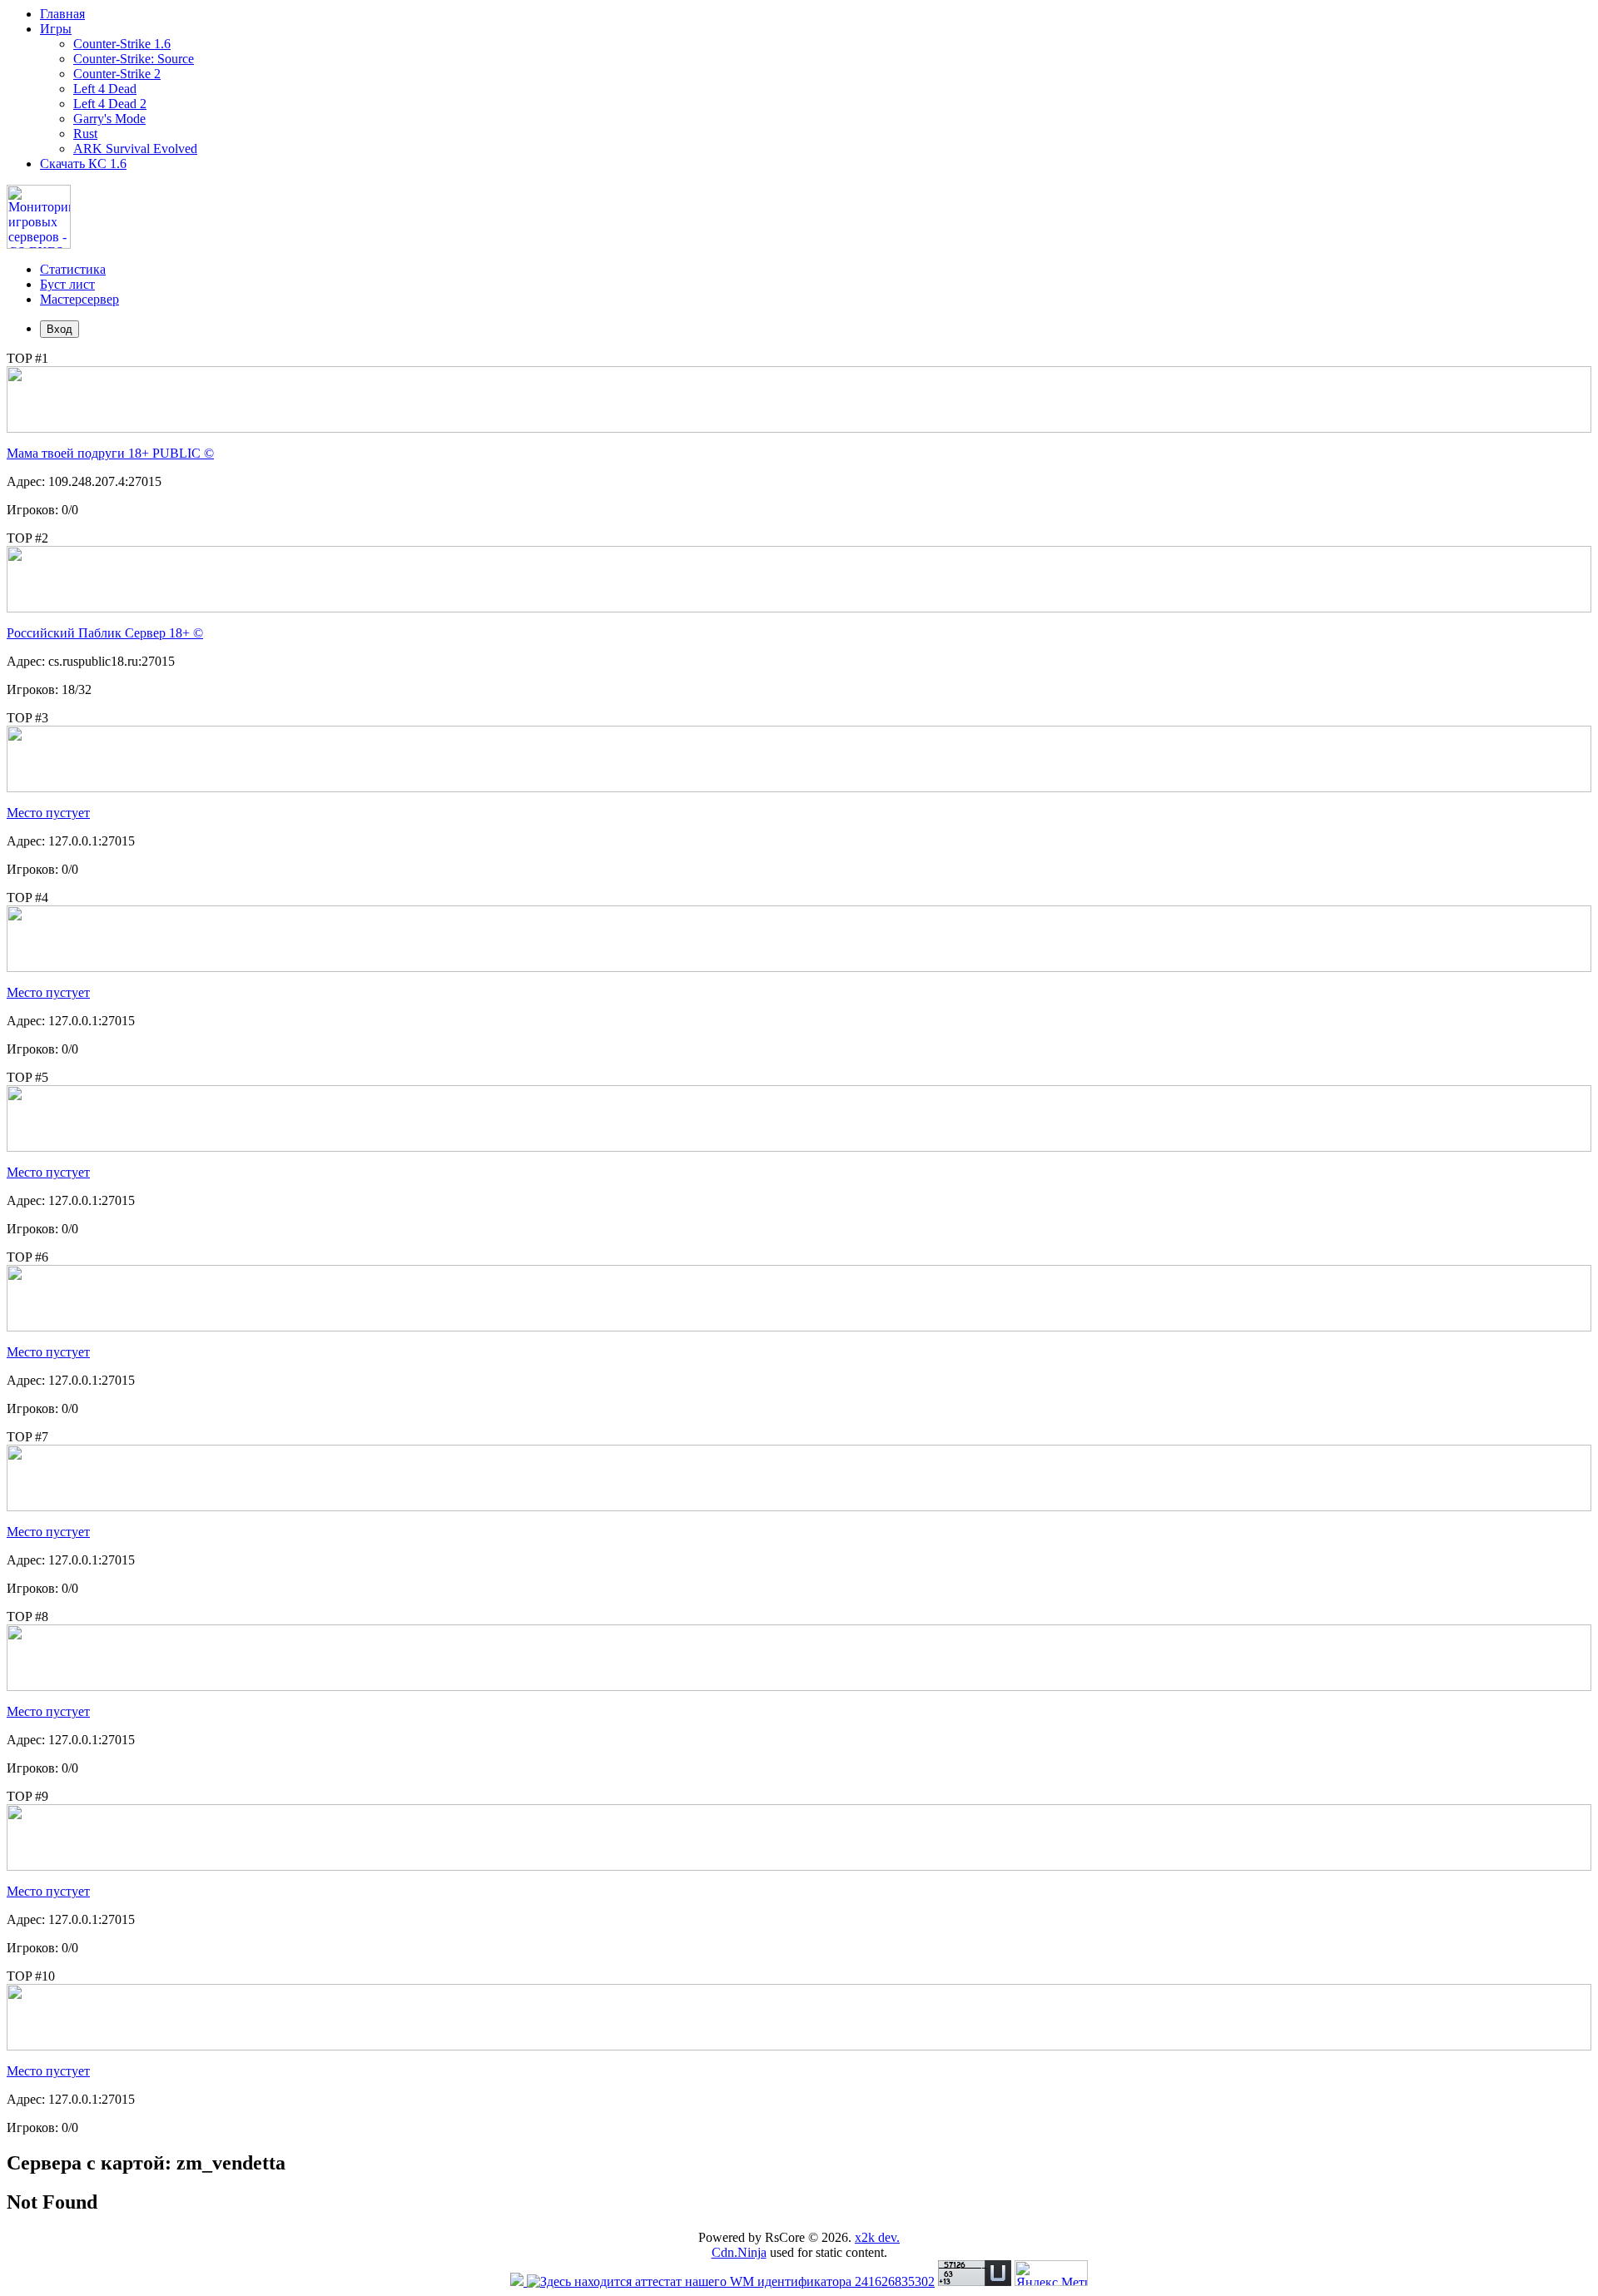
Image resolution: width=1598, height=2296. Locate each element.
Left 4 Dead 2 (110, 104)
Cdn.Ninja (739, 2252)
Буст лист (67, 284)
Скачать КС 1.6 (83, 164)
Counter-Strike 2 (117, 74)
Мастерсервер (79, 299)
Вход (60, 329)
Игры (56, 29)
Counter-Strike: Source (134, 59)
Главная (62, 14)
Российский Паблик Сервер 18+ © (105, 633)
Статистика (73, 269)
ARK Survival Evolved (135, 149)
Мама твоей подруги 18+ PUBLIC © (110, 453)
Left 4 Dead (105, 89)
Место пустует (48, 813)
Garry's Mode (109, 119)
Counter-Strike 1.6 (122, 44)
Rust (85, 134)
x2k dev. (877, 2237)
